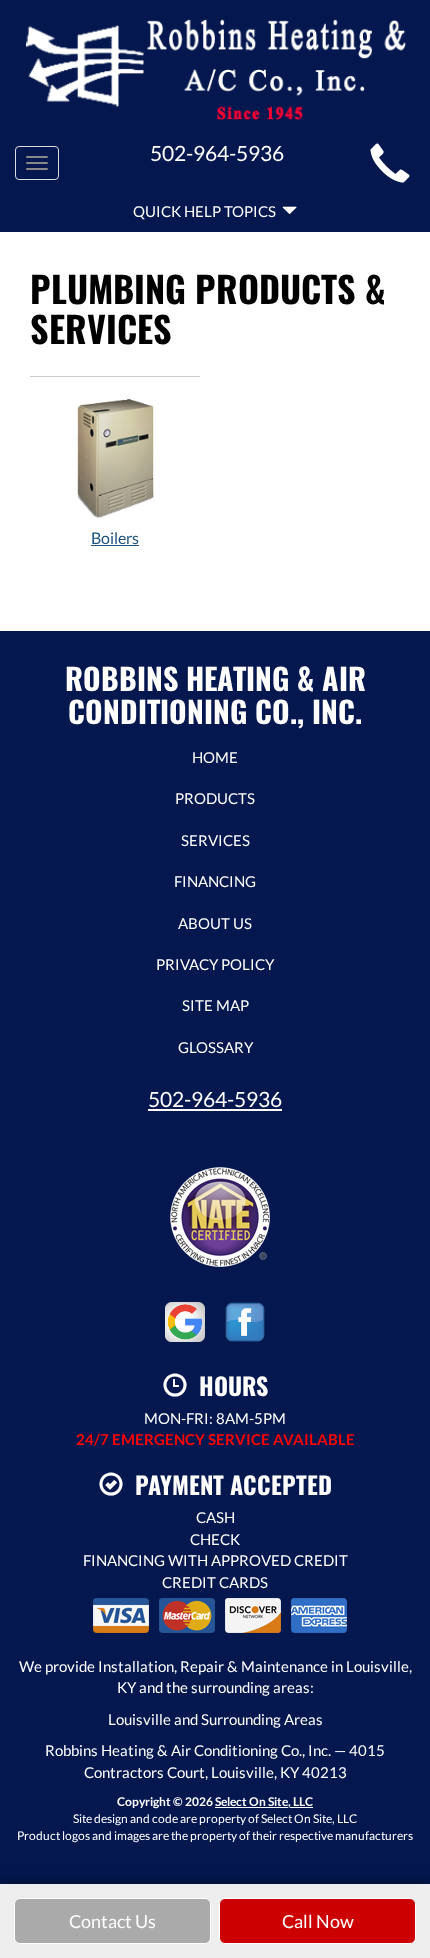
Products (215, 798)
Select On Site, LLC (264, 1801)
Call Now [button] (318, 1921)
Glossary (215, 1047)
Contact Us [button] (112, 1921)
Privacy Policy (215, 964)
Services (215, 840)
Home (215, 757)
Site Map (215, 1005)
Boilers (115, 537)
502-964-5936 (215, 1098)
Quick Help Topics (207, 211)
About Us (215, 923)
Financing (215, 881)
